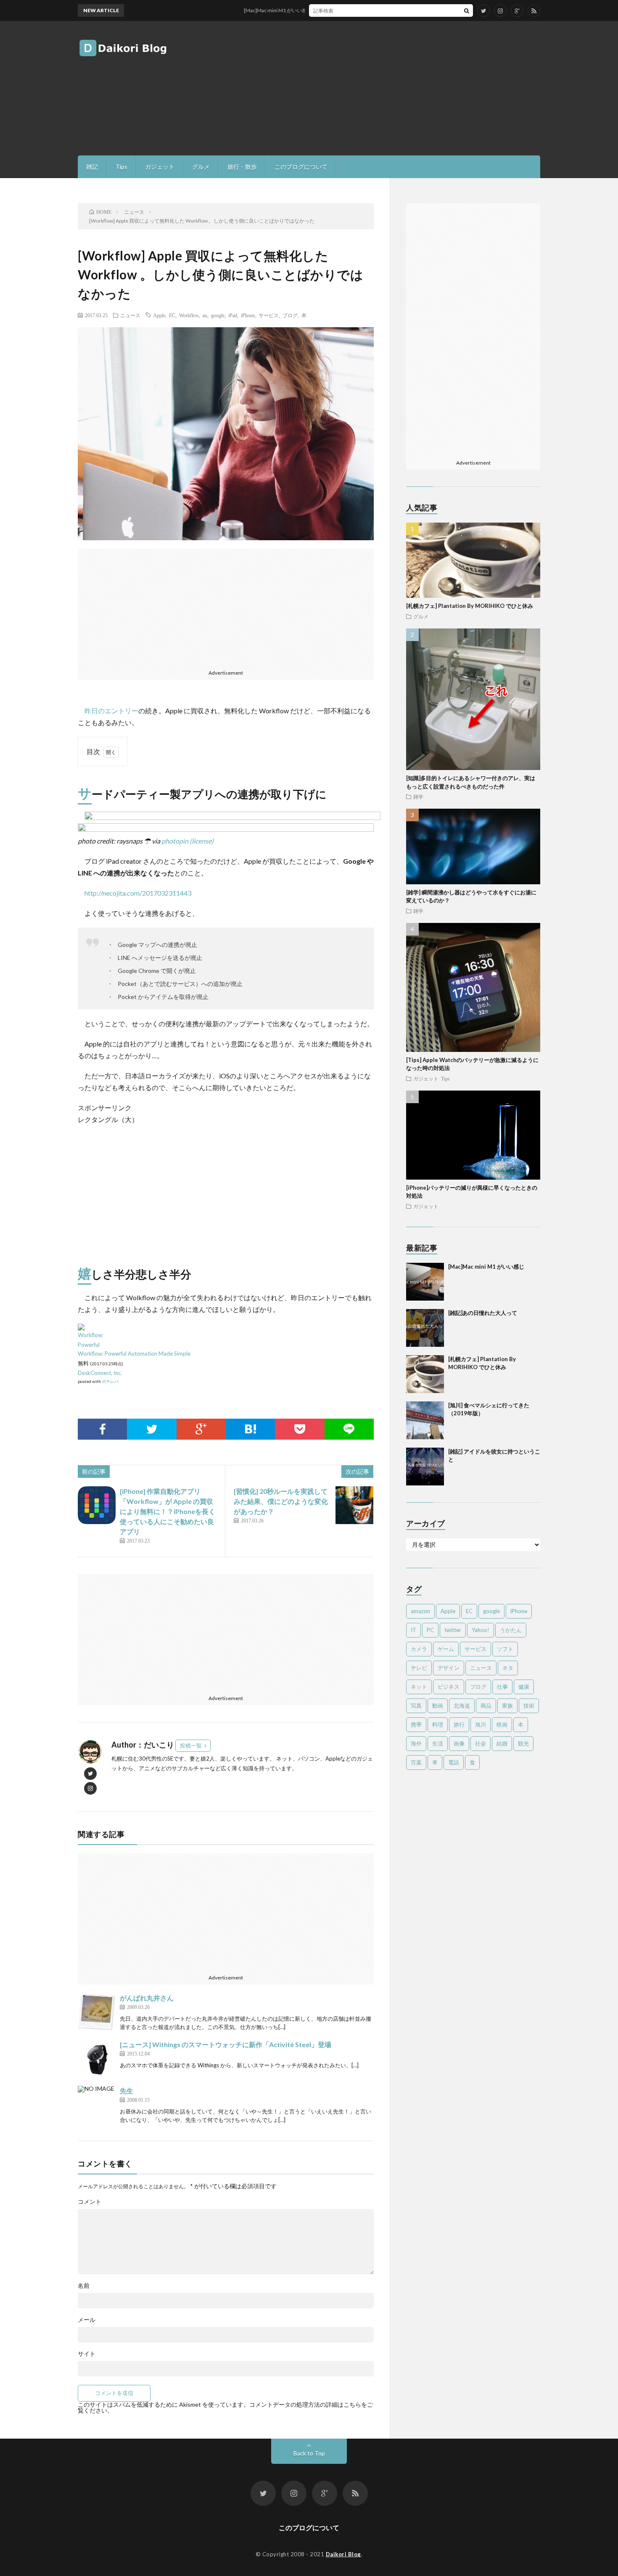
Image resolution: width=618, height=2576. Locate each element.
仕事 (502, 1687)
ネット (419, 1687)
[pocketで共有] (300, 1429)
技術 (529, 1706)
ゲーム (446, 1649)
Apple (159, 315)
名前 (84, 2286)
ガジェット (160, 167)
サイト (87, 2354)
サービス (269, 315)
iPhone (248, 315)
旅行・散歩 (242, 167)
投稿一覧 (191, 1745)
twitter (453, 1630)
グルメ (201, 167)
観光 (523, 1743)
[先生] (97, 2105)
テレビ (419, 1668)
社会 (481, 1743)
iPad (233, 315)
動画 (438, 1706)
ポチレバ (110, 1381)
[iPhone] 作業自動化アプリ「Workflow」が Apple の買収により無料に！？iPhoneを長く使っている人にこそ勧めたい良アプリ (168, 1511)
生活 (438, 1743)
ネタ (508, 1668)
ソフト (505, 1649)
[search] (467, 11)
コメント (90, 2202)
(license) (202, 841)
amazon (420, 1611)
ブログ (290, 315)
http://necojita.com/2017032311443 (138, 893)
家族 (507, 1706)
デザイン (449, 1668)
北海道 (462, 1706)
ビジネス (449, 1687)
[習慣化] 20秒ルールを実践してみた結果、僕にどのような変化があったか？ (281, 1501)
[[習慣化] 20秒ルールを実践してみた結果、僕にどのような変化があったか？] (354, 1505)
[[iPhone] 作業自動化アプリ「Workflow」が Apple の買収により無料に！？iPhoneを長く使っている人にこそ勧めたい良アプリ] (97, 1505)
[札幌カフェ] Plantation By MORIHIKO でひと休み (470, 606)
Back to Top (309, 2453)
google (218, 315)
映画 (502, 1724)
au (205, 315)
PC (430, 1630)
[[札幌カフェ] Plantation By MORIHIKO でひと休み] (425, 1374)
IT (413, 1630)
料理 (438, 1724)
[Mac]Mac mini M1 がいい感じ (241, 10)
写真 (416, 1706)
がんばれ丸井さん (147, 1998)
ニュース (130, 315)
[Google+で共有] (201, 1429)
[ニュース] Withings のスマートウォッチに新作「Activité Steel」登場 (226, 2044)
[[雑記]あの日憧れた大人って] (425, 1328)
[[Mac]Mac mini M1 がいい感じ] (425, 1282)
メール (87, 2320)
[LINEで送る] (349, 1429)
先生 (127, 2091)
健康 (524, 1687)
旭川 (481, 1724)
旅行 (459, 1724)
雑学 (418, 796)
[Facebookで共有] (102, 1429)
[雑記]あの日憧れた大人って (483, 1313)
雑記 (92, 167)
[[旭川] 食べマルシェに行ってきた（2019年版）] (425, 1420)
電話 (454, 1762)
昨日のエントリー (111, 711)
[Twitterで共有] (152, 1429)
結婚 (502, 1743)
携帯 (416, 1724)
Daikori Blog (343, 2554)
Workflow (189, 315)
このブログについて (301, 167)
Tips (121, 167)
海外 (416, 1743)
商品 (486, 1706)
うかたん (511, 1630)
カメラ (419, 1649)
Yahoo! (481, 1630)
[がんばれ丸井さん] (97, 2012)
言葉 (416, 1762)
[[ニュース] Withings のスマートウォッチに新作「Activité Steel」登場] (97, 2058)
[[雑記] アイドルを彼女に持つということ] (425, 1467)
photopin (175, 841)
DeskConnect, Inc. (100, 1373)
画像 (459, 1743)
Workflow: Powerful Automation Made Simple (134, 1354)
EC (172, 315)
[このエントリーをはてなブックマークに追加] (250, 1429)
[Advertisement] (387, 88)
